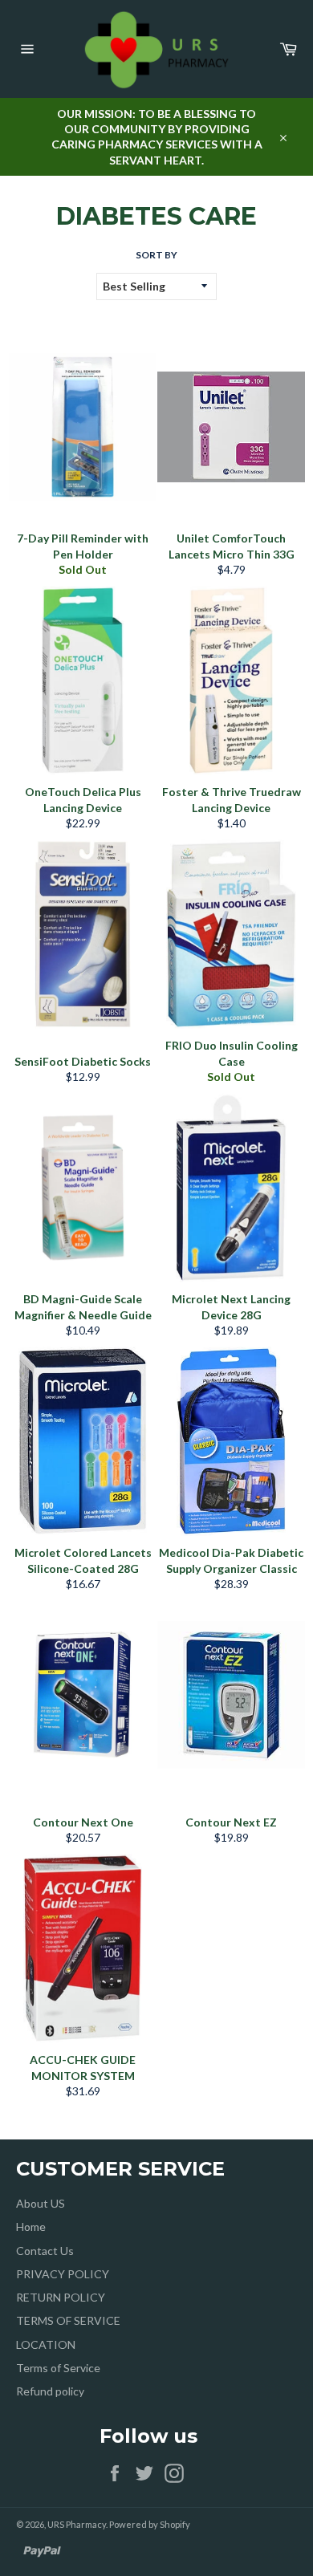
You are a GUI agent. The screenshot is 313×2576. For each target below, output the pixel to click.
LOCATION (46, 2344)
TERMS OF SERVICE (68, 2320)
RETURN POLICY (61, 2297)
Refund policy (50, 2391)
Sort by (156, 255)
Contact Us (45, 2251)
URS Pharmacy (77, 2524)
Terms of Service (58, 2368)
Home (31, 2227)
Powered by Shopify (150, 2524)
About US (41, 2203)
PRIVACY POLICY (63, 2274)
